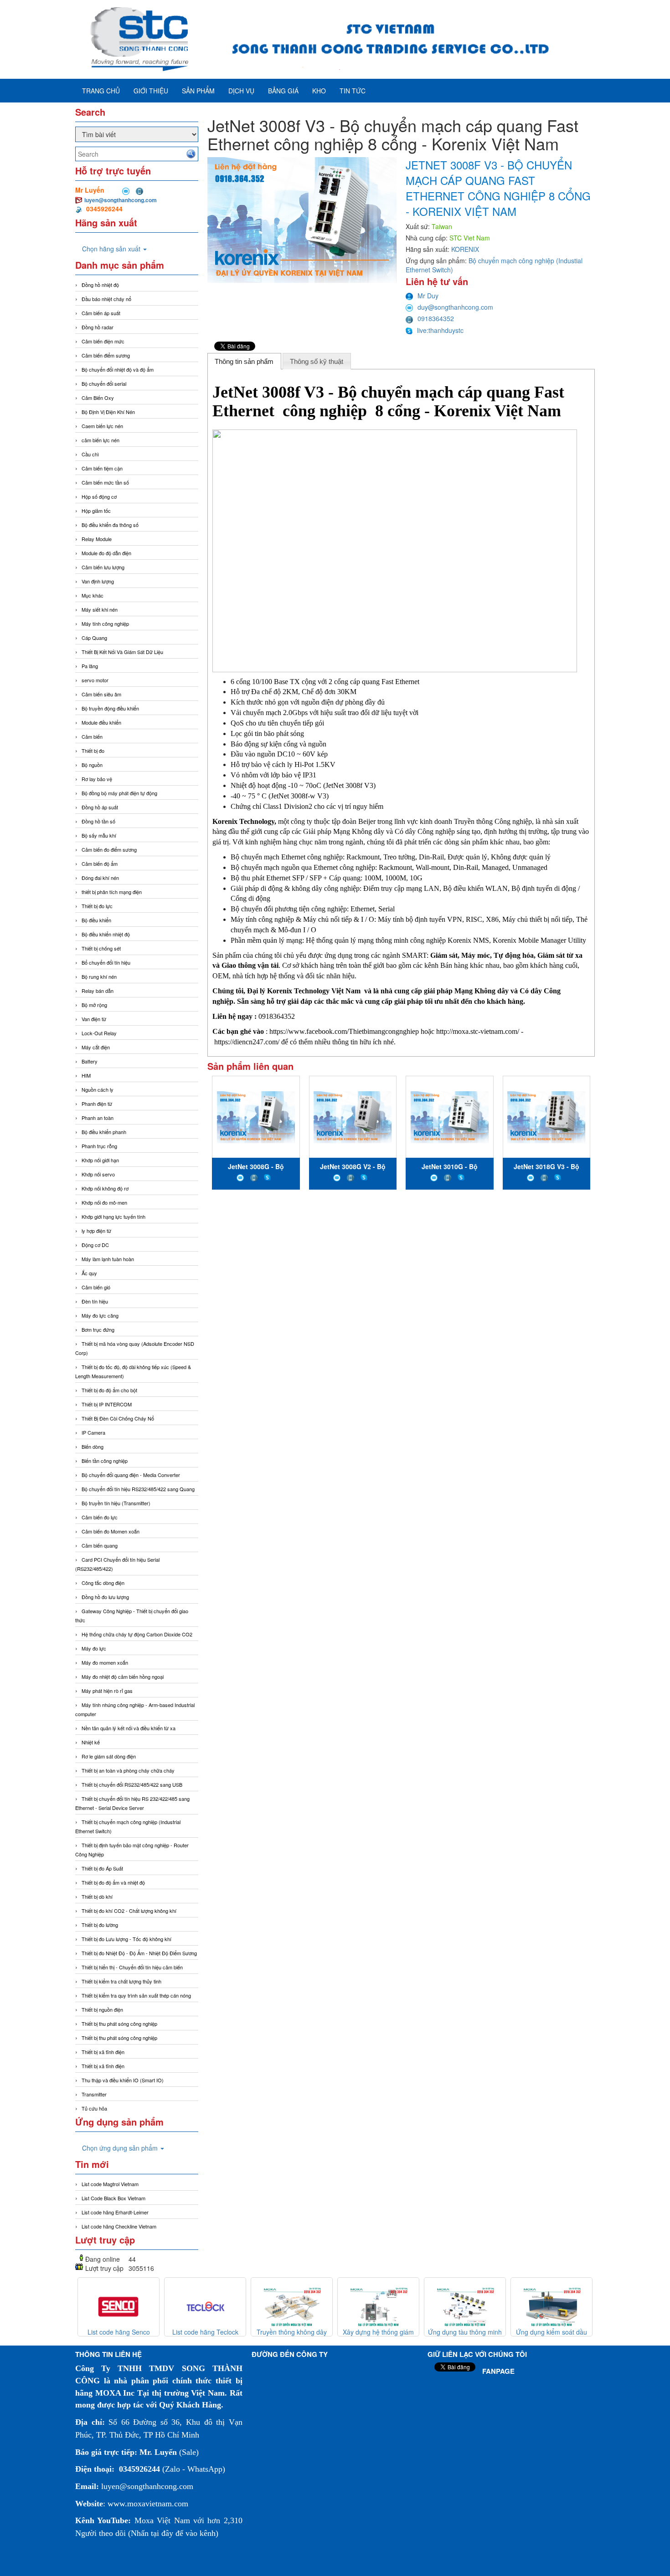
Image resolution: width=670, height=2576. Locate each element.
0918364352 (436, 318)
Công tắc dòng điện (103, 1583)
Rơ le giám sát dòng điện (109, 1756)
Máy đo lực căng (100, 1315)
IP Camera (93, 1432)
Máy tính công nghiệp (105, 624)
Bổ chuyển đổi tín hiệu (106, 962)
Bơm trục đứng (98, 1329)
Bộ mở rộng (94, 1005)
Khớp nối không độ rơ (105, 1188)
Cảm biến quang (100, 1545)
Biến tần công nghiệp (105, 1461)
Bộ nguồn (92, 765)
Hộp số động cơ (99, 496)
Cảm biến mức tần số (105, 482)
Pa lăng (90, 666)
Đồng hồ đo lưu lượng (105, 1597)
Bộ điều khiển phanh (104, 1132)
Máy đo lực (94, 1648)
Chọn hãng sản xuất (112, 249)
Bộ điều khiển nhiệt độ (106, 934)
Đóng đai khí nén (100, 878)
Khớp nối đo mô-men (104, 1202)
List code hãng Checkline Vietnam (119, 2226)
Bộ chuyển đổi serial (104, 383)
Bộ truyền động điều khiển (110, 708)
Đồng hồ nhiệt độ (100, 285)
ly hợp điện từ (96, 1231)
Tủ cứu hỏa (94, 2108)
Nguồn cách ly (98, 1089)
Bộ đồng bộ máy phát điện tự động (119, 793)
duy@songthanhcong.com (455, 307)
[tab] (244, 361)
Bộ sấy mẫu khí (99, 835)
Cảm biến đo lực (100, 1517)
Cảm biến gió (96, 1287)
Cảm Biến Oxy (98, 398)
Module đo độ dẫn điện (106, 553)
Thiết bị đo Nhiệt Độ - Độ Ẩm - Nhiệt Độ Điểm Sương (139, 1953)
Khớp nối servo (98, 1174)
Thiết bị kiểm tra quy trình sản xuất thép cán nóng (136, 1995)
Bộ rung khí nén (99, 976)
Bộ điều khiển (96, 920)
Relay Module (97, 539)
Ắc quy (89, 1273)
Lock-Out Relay (99, 1033)
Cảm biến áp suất (101, 313)
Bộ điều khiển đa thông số (110, 525)
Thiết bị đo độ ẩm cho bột (109, 1390)
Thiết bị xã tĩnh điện (103, 2052)
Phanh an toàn (98, 1118)
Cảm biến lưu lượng (103, 567)
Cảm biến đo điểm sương (109, 849)
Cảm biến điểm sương (106, 355)
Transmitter (94, 2094)
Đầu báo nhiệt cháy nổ (106, 299)
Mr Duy (428, 296)
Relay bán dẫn (98, 991)
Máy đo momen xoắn (105, 1662)
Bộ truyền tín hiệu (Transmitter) (116, 1503)
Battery (90, 1061)
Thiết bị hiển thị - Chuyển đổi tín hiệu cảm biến (132, 1967)
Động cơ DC (95, 1245)
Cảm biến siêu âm (101, 694)
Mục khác (93, 595)
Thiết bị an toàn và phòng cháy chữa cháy (128, 1770)
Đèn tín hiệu (95, 1301)
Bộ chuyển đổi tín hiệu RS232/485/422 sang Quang (138, 1489)
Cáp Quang (94, 638)
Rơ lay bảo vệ (97, 779)
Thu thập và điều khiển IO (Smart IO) (123, 2080)
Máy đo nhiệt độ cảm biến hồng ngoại (123, 1676)
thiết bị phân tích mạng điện (112, 892)
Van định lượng (98, 581)
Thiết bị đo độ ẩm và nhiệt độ (113, 1882)
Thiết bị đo (93, 751)
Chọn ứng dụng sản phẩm (121, 2148)
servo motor (95, 680)
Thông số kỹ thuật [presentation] (317, 361)
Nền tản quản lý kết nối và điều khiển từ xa (129, 1728)
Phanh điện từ (97, 1104)
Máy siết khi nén (100, 609)
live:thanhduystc (440, 330)
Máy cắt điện (96, 1047)
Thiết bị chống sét (101, 948)
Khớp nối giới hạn (100, 1160)
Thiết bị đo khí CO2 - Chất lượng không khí (129, 1911)
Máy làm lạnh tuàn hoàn (108, 1259)
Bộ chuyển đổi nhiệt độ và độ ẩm (118, 369)
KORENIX (465, 249)
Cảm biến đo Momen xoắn (111, 1531)
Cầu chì (90, 454)
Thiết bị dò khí (97, 1896)
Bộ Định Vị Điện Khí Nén (108, 412)
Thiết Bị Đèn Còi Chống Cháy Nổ (118, 1418)
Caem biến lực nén (102, 426)
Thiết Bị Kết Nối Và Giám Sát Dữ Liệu (122, 652)
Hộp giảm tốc (96, 511)
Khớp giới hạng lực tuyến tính (113, 1216)
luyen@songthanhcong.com (121, 200)
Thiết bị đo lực (97, 906)
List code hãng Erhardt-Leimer (115, 2212)
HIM (86, 1075)
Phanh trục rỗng (99, 1146)
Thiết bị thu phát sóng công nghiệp (119, 2024)
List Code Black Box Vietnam (113, 2198)
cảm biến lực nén (100, 440)
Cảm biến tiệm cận (102, 468)
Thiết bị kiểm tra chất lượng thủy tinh (121, 1981)
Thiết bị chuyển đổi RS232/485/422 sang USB (132, 1784)
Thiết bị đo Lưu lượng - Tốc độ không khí (126, 1939)
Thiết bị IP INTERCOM (107, 1404)
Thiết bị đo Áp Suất (102, 1868)
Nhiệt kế (91, 1742)
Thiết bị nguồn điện (102, 2009)
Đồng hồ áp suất (100, 807)
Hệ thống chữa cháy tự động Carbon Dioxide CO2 (137, 1634)
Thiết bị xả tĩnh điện (103, 2066)
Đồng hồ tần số (98, 821)
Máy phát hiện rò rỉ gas (107, 1691)
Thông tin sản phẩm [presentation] (244, 361)
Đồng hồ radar (98, 327)
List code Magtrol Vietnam (110, 2184)
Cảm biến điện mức (103, 341)
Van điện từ (94, 1019)
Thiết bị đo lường (100, 1925)
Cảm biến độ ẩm (100, 864)
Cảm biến (92, 736)
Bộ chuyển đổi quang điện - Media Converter (131, 1475)
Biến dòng (93, 1446)
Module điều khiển (101, 722)
